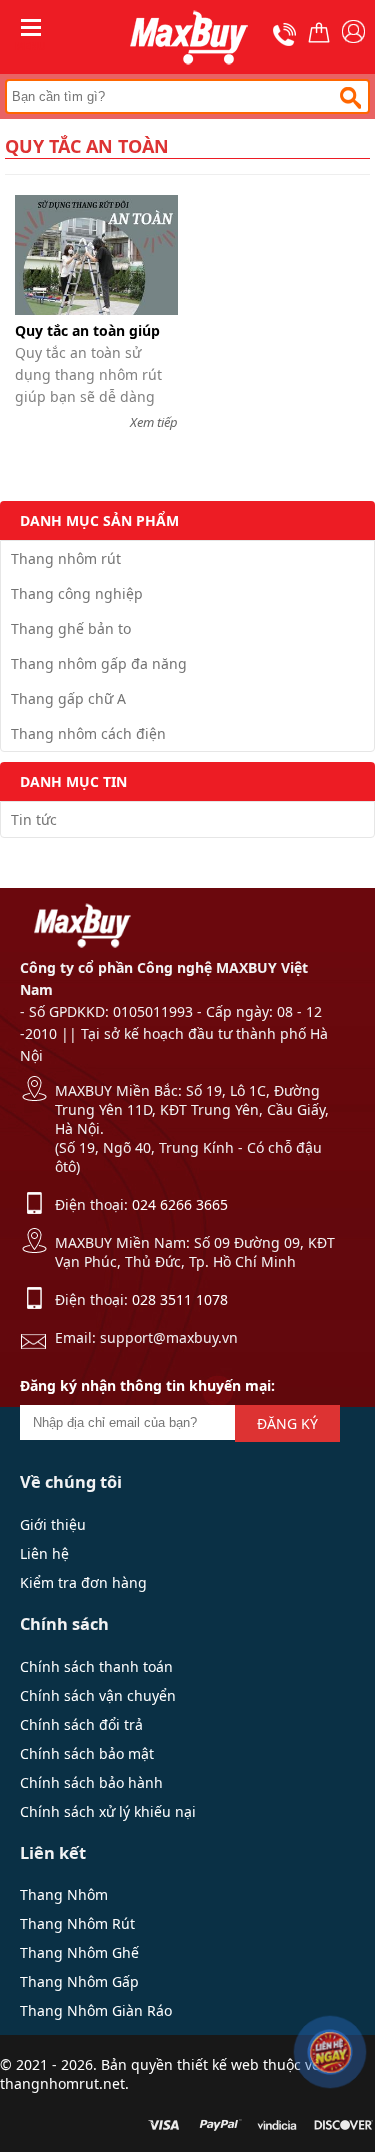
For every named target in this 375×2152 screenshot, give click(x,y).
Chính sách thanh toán (96, 1666)
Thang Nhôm (64, 1894)
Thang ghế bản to (71, 628)
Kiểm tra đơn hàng (83, 1582)
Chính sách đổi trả (81, 1724)
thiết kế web (218, 2064)
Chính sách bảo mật (87, 1753)
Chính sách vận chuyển (98, 1695)
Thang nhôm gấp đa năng (99, 663)
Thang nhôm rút (66, 558)
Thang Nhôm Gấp (79, 1981)
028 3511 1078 (180, 1299)
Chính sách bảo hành (91, 1782)
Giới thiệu (53, 1524)
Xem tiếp (154, 422)
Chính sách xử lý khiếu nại (108, 1811)
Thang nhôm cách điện (88, 733)
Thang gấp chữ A (68, 698)
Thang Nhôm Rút (77, 1923)
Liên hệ (44, 1553)
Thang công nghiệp (77, 593)
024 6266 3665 (180, 1204)
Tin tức (34, 819)
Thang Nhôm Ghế (79, 1952)
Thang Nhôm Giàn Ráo (96, 2010)
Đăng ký (287, 1423)
